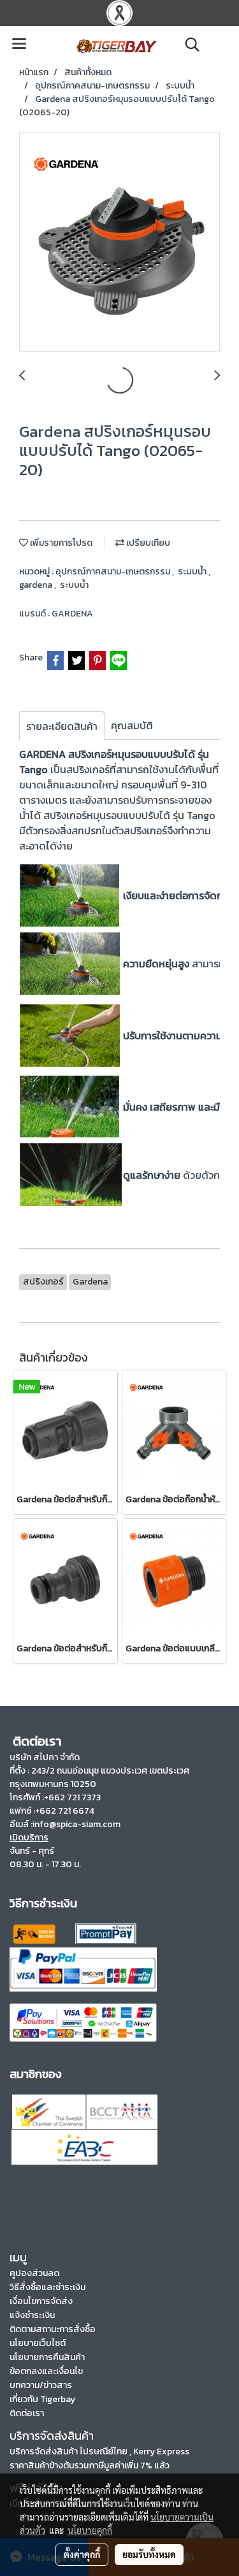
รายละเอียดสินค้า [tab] (62, 726)
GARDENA (72, 614)
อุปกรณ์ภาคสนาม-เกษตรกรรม (114, 572)
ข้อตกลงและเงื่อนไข (46, 2371)
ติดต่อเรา (27, 2413)
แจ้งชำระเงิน (32, 2315)
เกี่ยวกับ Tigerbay (42, 2399)
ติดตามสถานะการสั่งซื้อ (53, 2329)
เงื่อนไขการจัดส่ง (41, 2301)
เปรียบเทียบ (147, 543)
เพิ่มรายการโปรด (60, 543)
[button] (188, 45)
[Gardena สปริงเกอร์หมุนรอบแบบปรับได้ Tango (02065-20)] (119, 242)
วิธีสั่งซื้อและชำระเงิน (47, 2287)
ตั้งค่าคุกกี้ (82, 2554)
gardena (37, 585)
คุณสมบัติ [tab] (132, 725)
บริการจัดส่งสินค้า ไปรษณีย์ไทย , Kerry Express (99, 2451)
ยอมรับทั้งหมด (149, 2554)
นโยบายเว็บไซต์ (38, 2343)
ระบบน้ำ (193, 572)
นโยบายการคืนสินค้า (47, 2357)
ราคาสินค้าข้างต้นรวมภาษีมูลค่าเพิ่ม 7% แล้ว (90, 2466)
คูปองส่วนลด (34, 2273)
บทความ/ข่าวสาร (41, 2385)
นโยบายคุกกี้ (90, 2530)
